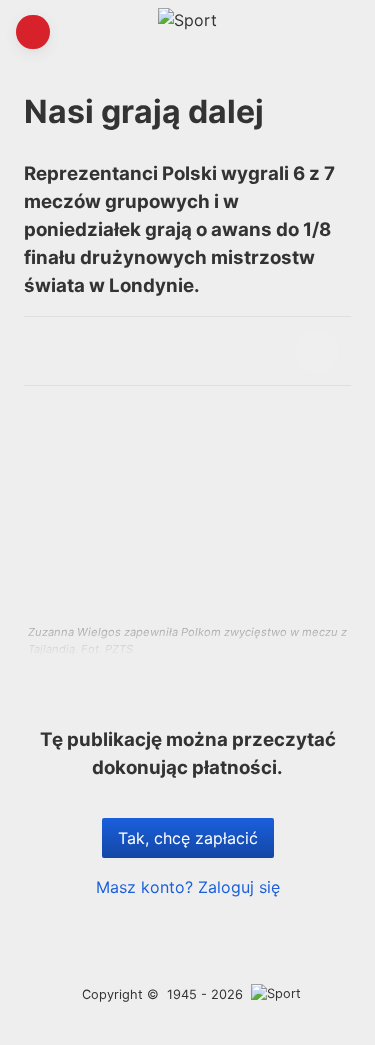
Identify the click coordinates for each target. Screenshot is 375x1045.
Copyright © (120, 994)
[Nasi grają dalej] (317, 351)
